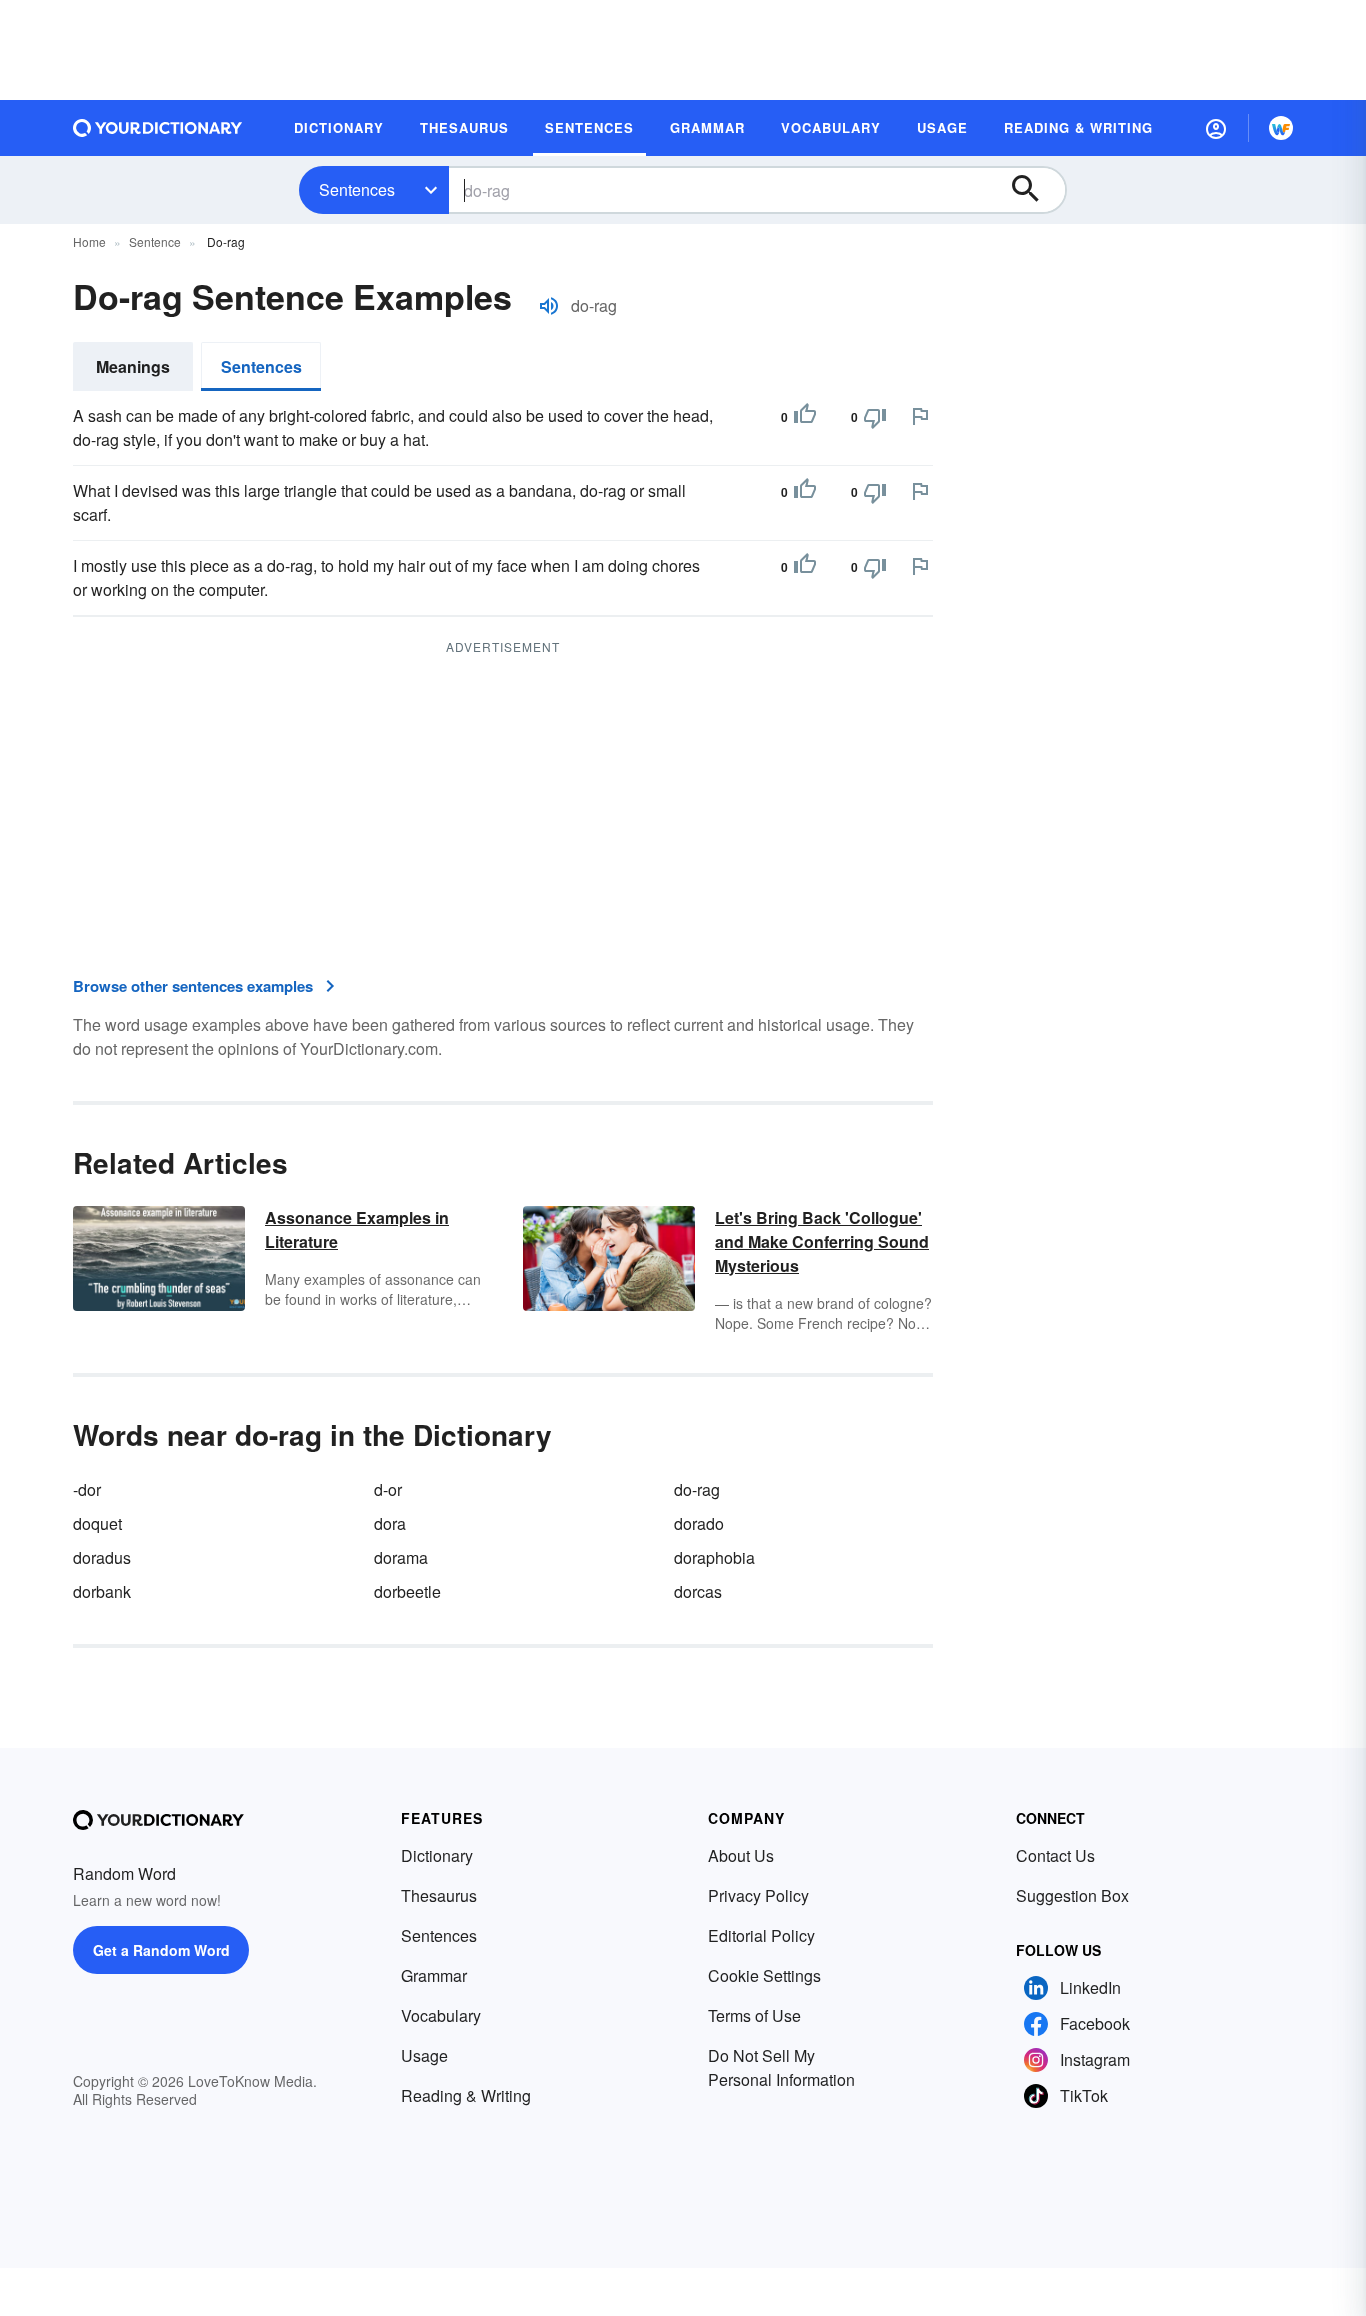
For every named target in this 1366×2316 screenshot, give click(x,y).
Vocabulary (441, 2015)
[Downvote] (875, 417)
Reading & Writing (466, 2095)
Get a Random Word (161, 1950)
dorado (699, 1523)
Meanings (133, 366)
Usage (424, 2055)
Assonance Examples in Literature (357, 1229)
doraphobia (714, 1557)
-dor (87, 1489)
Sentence (155, 241)
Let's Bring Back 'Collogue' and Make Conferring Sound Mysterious (822, 1241)
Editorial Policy (761, 1935)
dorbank (102, 1591)
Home (89, 241)
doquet (97, 1523)
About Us (741, 1855)
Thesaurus (439, 1895)
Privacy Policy (758, 1895)
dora (390, 1523)
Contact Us (1055, 1855)
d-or (388, 1489)
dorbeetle (407, 1591)
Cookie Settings (764, 1975)
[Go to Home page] (158, 128)
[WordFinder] (1281, 128)
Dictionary (437, 1855)
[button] (1216, 128)
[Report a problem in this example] (920, 416)
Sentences (357, 189)
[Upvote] (805, 417)
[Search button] (1035, 190)
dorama (401, 1557)
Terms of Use (754, 2015)
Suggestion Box (1072, 1895)
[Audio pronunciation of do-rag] (549, 306)
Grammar (434, 1975)
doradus (102, 1557)
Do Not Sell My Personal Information (781, 2067)
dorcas (698, 1591)
